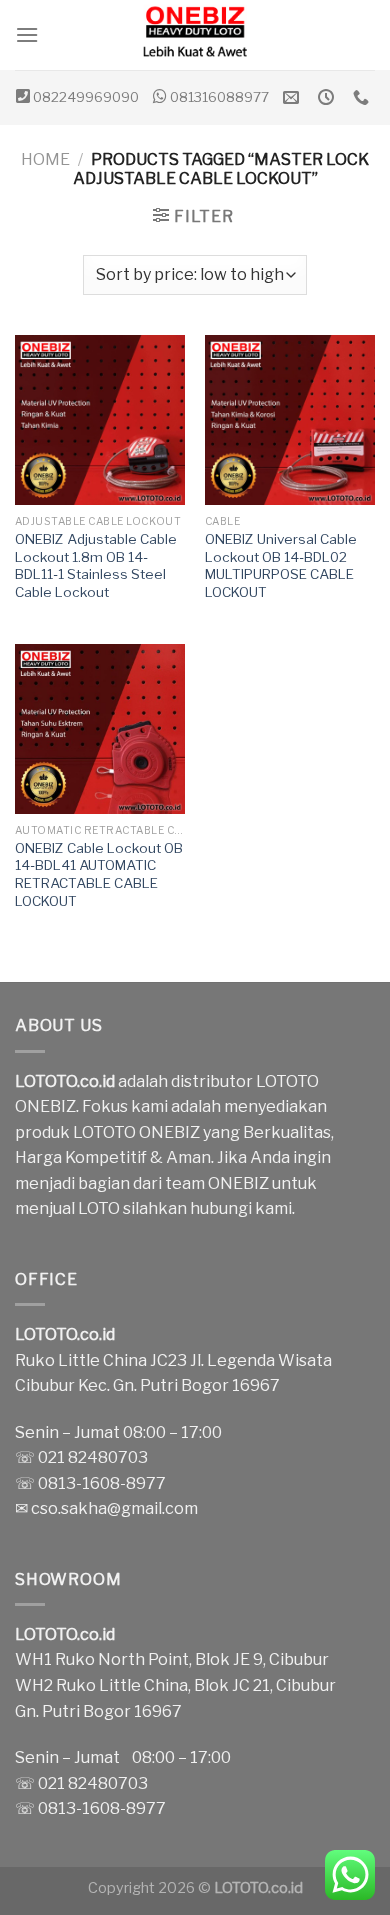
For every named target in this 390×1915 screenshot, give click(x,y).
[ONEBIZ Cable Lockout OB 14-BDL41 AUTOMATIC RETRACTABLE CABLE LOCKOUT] (100, 729)
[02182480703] (363, 97)
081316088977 (219, 97)
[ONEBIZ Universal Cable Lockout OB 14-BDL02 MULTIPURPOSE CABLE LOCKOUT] (290, 420)
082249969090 (86, 97)
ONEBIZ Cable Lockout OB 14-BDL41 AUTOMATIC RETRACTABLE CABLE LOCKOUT (99, 874)
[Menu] (27, 34)
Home (45, 159)
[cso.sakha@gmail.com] (293, 97)
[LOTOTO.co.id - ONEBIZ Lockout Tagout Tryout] (195, 35)
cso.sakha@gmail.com (114, 1508)
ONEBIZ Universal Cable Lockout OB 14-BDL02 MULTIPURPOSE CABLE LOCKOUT (281, 565)
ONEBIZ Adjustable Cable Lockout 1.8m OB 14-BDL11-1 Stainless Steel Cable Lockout (96, 565)
